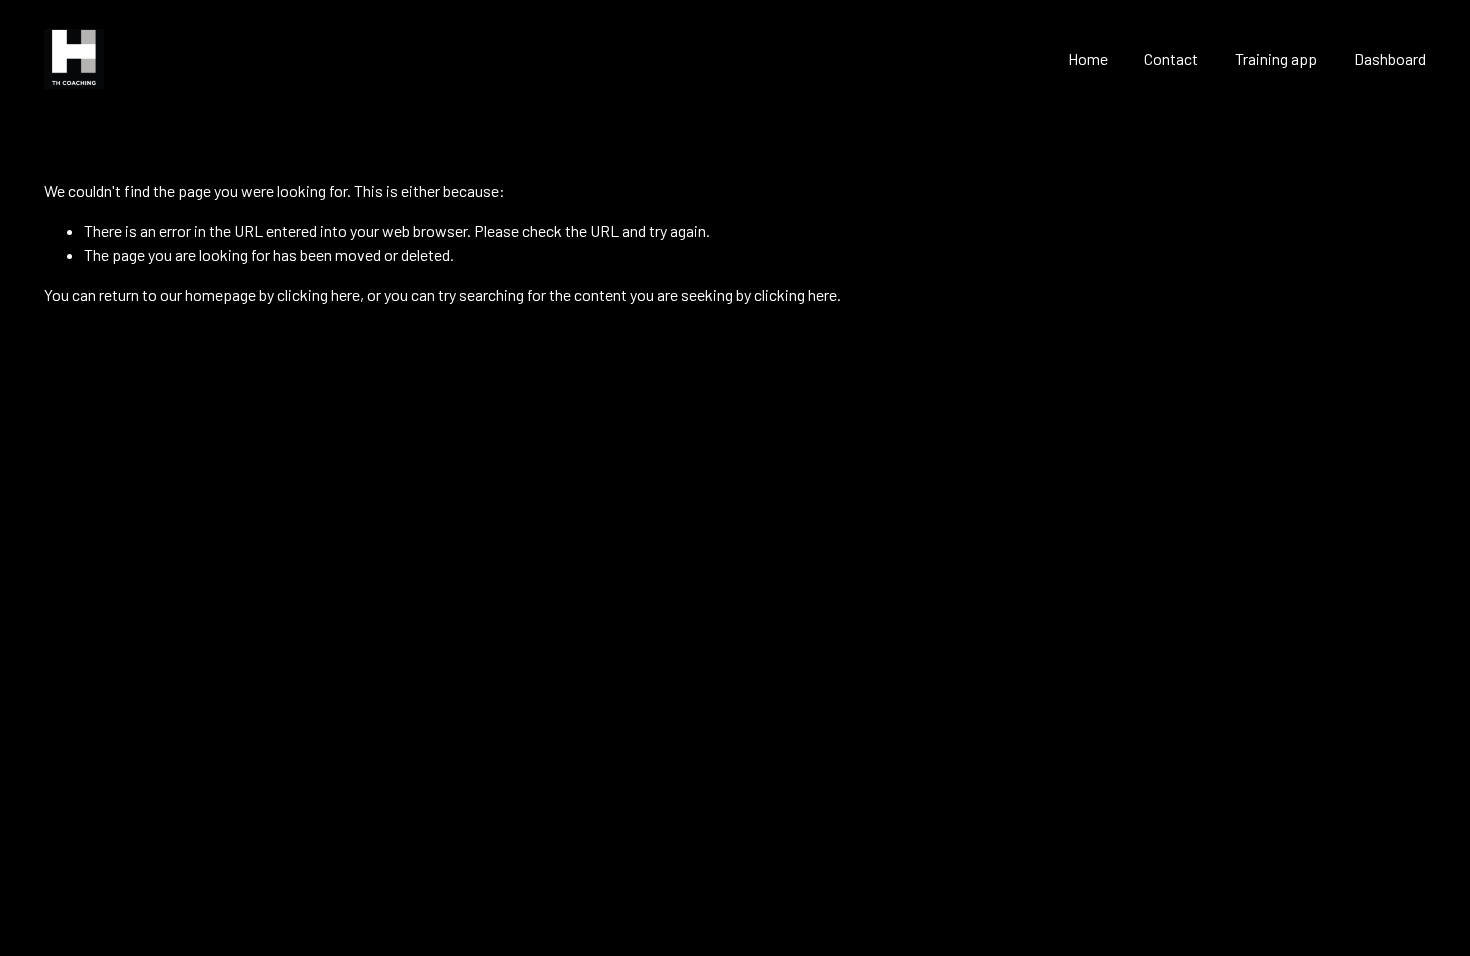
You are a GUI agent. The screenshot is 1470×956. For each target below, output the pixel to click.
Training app (1276, 58)
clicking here (318, 294)
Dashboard (1390, 58)
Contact (1171, 58)
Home (1088, 58)
